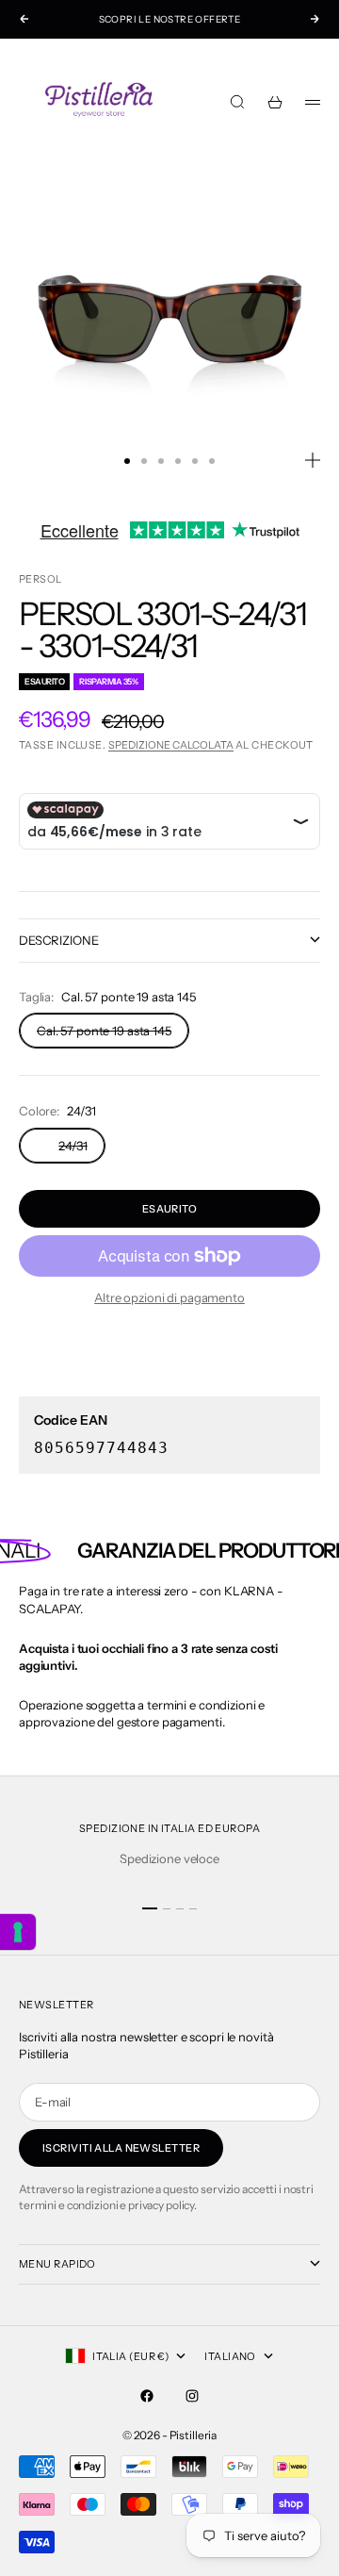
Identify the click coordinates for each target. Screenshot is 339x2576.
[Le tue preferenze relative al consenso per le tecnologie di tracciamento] (18, 1932)
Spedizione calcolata (171, 745)
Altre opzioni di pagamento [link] (169, 1297)
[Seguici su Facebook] (147, 2396)
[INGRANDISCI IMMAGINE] (313, 460)
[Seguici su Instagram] (192, 2396)
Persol (40, 579)
